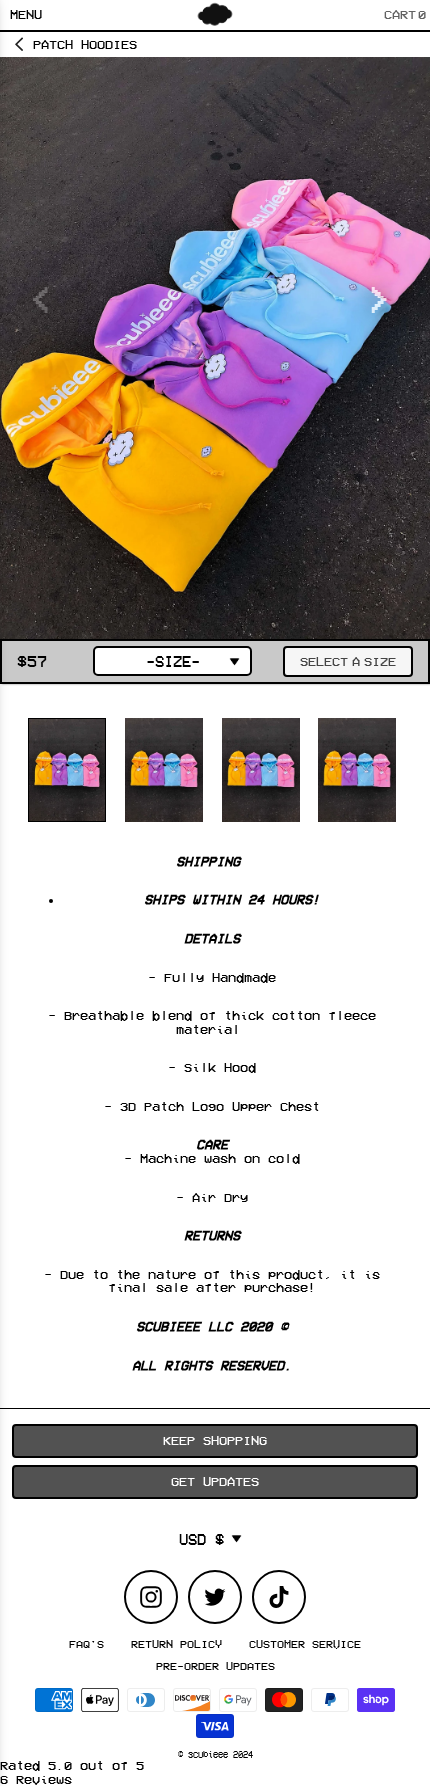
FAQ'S (86, 1644)
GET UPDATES (215, 1481)
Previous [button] (44, 290)
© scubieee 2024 (215, 1754)
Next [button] (380, 290)
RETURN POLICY (176, 1644)
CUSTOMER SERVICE (305, 1644)
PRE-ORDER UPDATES (215, 1666)
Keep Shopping (215, 1440)
